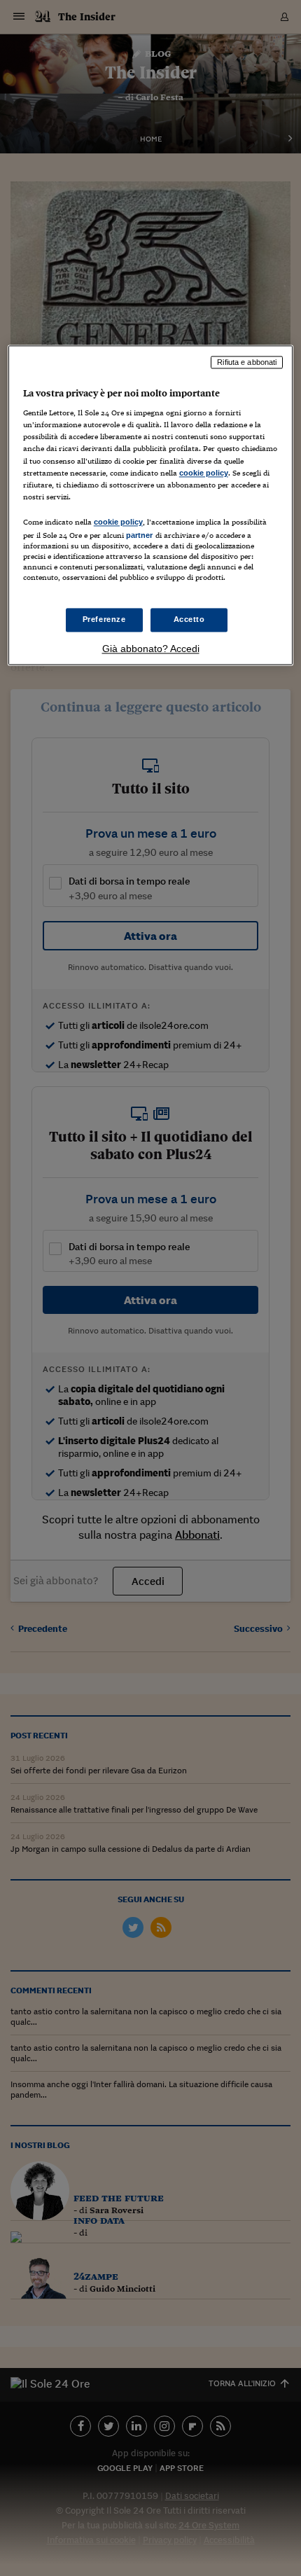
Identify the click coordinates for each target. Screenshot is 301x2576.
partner (140, 535)
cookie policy (204, 473)
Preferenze (104, 620)
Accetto (189, 620)
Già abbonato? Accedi (151, 649)
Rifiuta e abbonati (247, 362)
